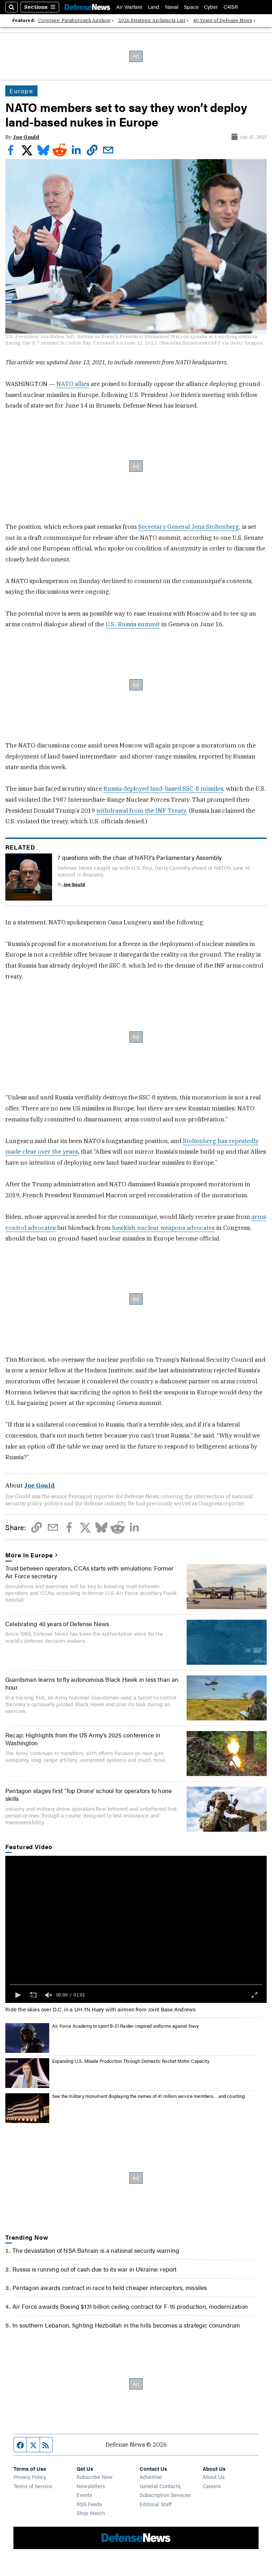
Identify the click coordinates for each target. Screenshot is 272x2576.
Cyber (211, 7)
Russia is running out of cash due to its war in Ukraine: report (94, 2269)
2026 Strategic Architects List (152, 20)
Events (84, 2495)
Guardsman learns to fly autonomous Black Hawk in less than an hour (92, 1683)
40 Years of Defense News (223, 20)
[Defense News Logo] (87, 7)
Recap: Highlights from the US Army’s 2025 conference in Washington (83, 1739)
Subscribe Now (95, 2477)
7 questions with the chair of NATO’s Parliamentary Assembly (140, 857)
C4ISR (231, 7)
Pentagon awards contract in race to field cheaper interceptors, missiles (110, 2287)
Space (191, 7)
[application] (136, 1929)
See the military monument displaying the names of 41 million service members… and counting (148, 2096)
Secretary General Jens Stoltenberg (189, 527)
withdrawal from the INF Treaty (141, 811)
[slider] (136, 1984)
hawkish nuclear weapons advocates (163, 1228)
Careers (212, 2486)
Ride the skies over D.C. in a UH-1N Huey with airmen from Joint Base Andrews (100, 2009)
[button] (17, 1995)
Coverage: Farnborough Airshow (74, 20)
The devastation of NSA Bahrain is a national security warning (96, 2250)
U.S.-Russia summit (133, 624)
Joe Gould (26, 137)
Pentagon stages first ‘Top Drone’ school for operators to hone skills (89, 1794)
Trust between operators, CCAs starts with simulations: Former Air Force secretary (89, 1572)
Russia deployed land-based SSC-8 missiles (163, 789)
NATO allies (73, 384)
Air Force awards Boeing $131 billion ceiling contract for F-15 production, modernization (130, 2306)
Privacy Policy (30, 2477)
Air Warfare (129, 7)
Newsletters (91, 2486)
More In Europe (29, 1555)
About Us (214, 2477)
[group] (49, 1995)
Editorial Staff (155, 2504)
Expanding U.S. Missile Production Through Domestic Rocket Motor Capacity (131, 2061)
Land (154, 7)
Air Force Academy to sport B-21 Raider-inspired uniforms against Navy (125, 2026)
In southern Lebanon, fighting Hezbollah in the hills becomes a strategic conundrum (126, 2325)
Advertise (151, 2477)
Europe (21, 91)
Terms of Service (33, 2486)
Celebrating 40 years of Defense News (57, 1624)
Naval (172, 7)
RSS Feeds (89, 2504)
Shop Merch (91, 2513)
